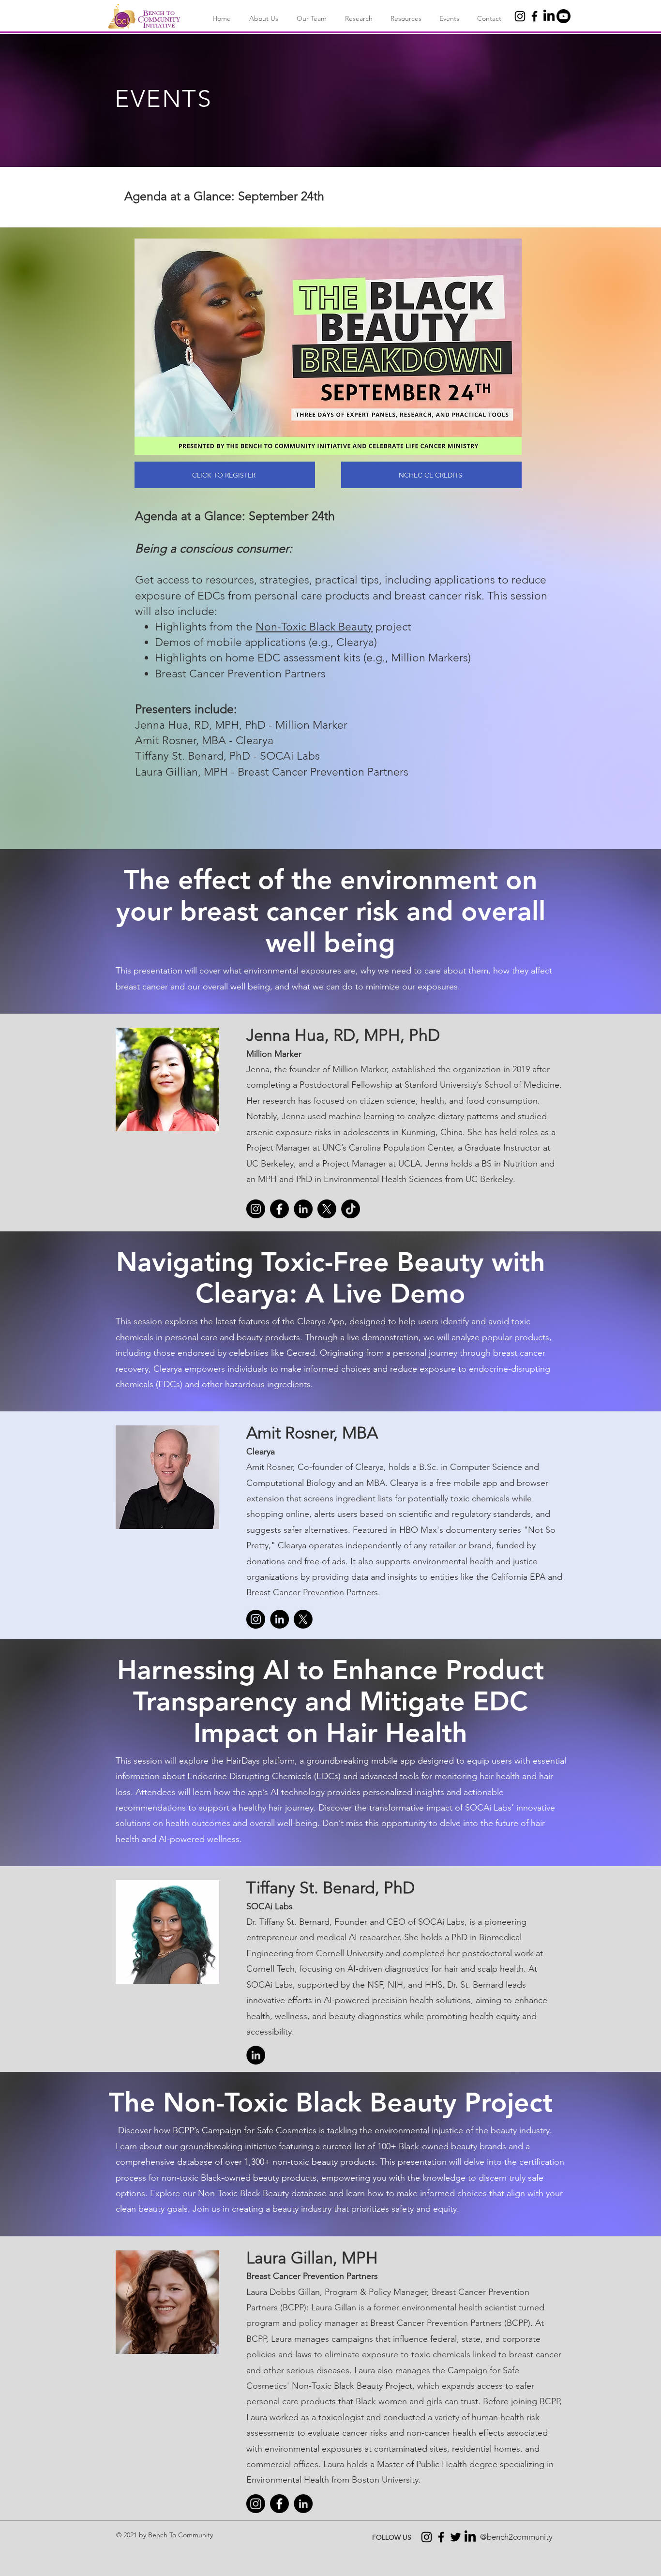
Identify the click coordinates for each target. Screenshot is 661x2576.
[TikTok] (351, 1209)
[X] (327, 1209)
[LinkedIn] (549, 16)
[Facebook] (534, 16)
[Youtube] (563, 16)
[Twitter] (456, 2537)
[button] (262, 19)
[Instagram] (520, 16)
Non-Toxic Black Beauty (314, 627)
